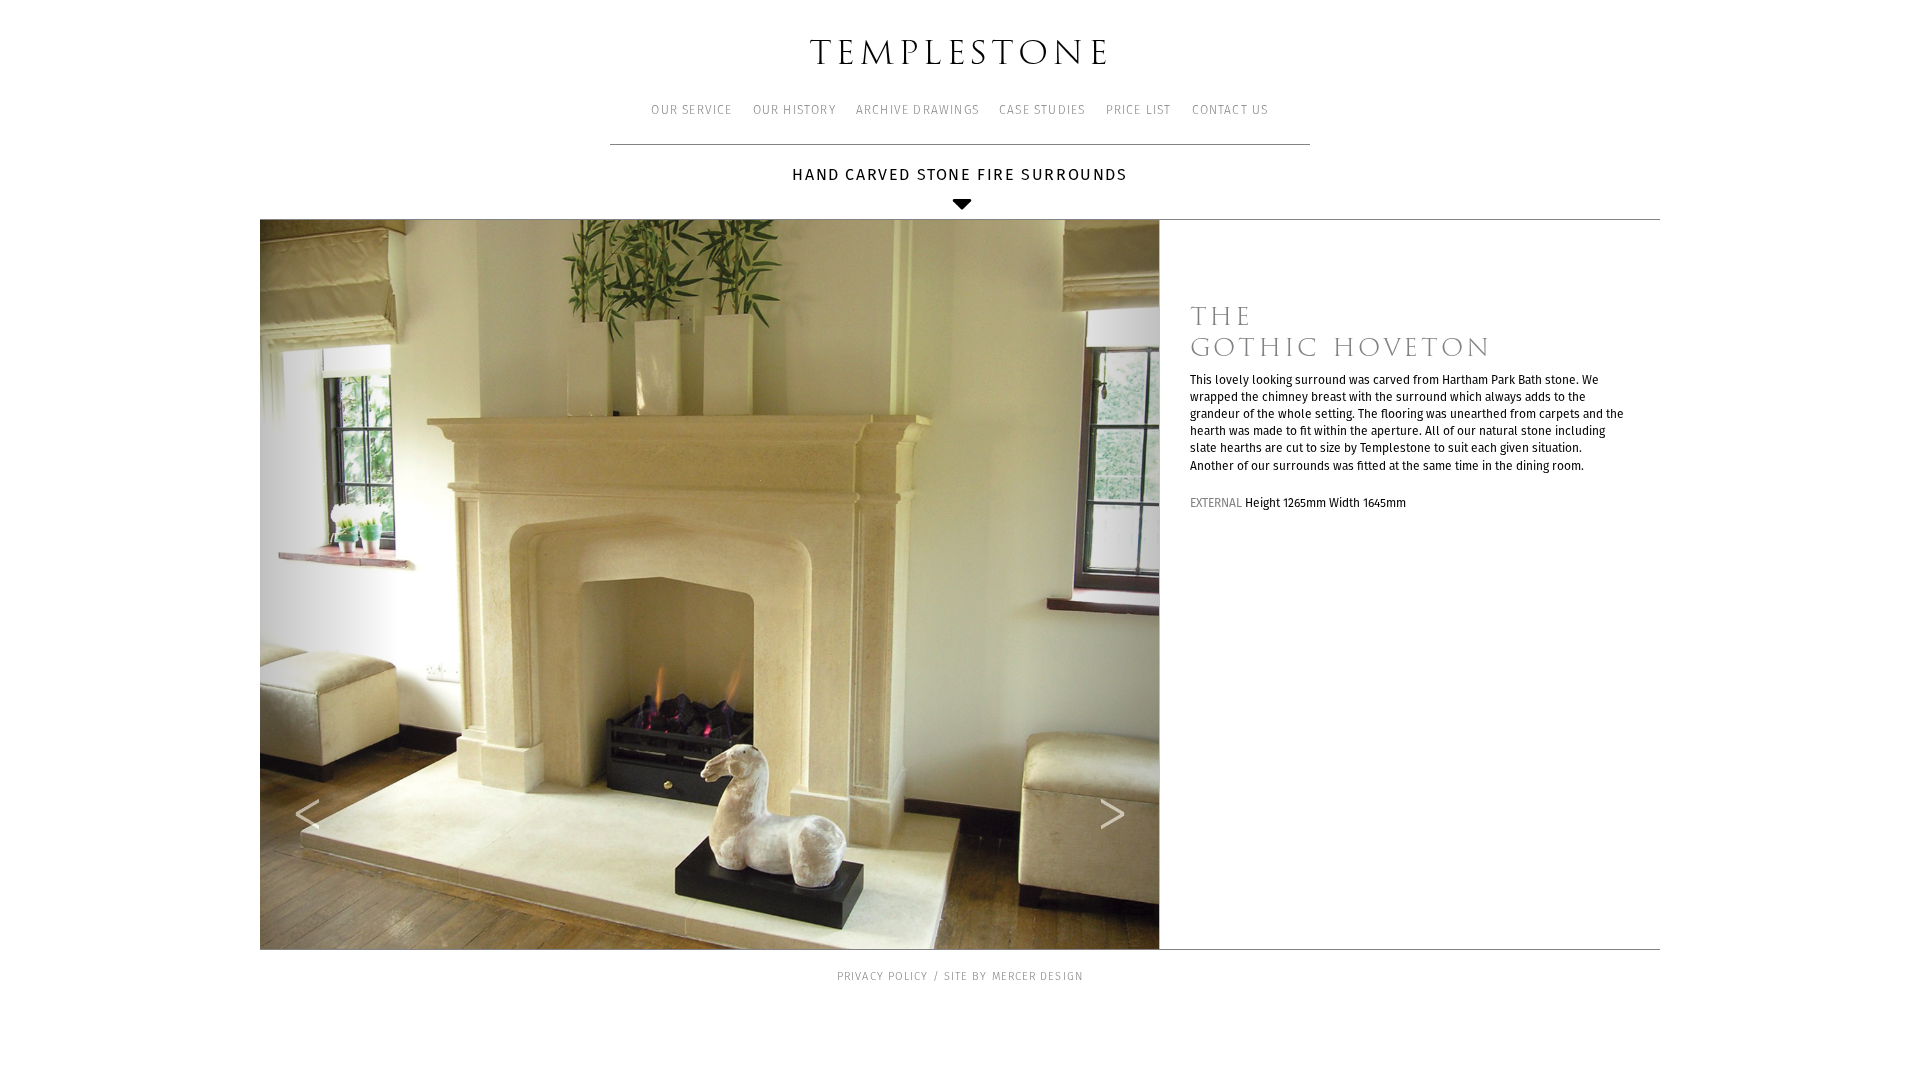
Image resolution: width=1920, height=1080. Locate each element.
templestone (960, 50)
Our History (794, 111)
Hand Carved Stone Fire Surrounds (959, 174)
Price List (1139, 111)
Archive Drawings (917, 111)
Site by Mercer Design (1013, 977)
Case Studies (1042, 111)
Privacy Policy (882, 977)
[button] (329, 584)
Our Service (691, 111)
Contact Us (1230, 111)
